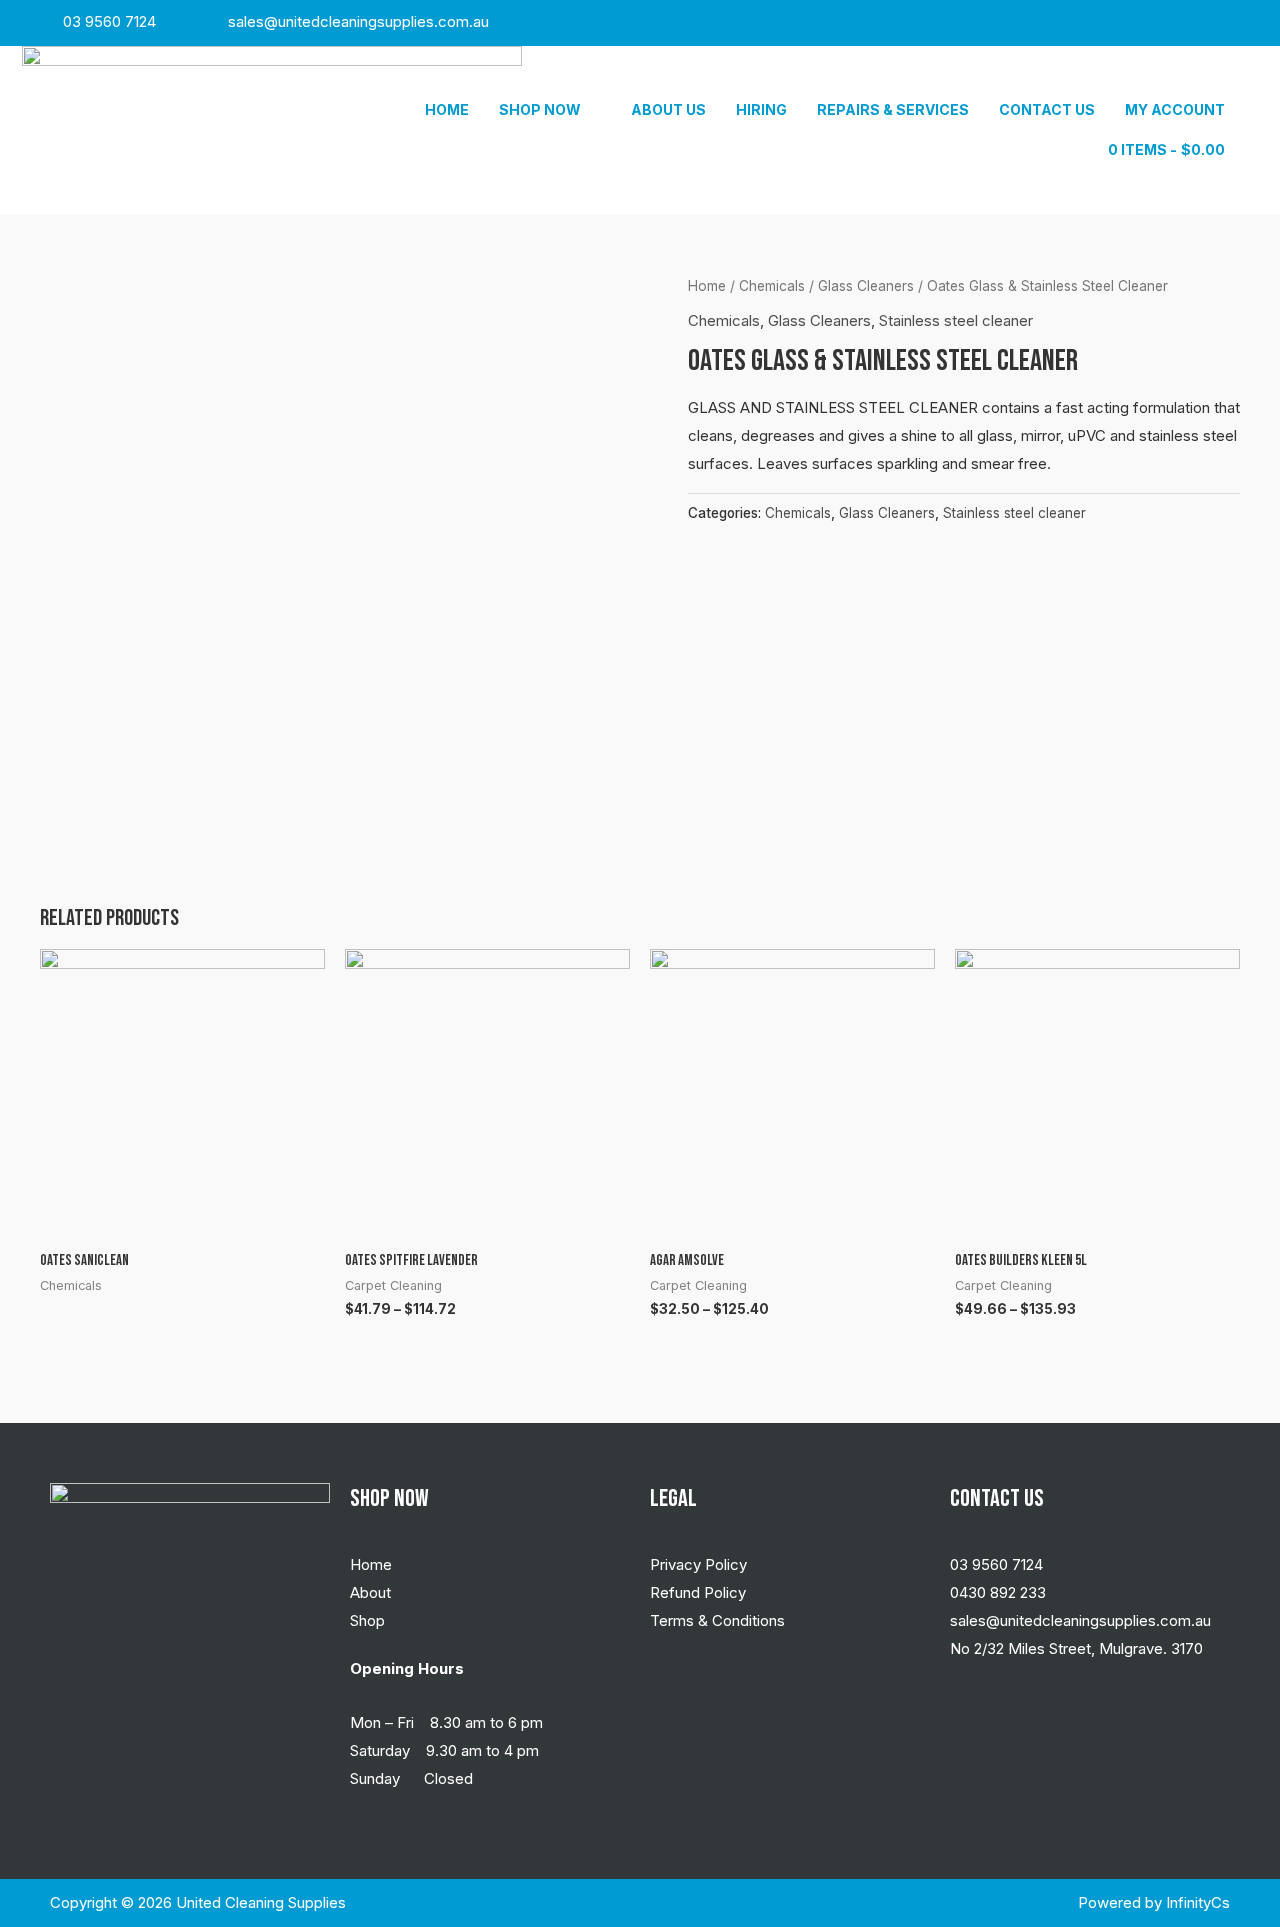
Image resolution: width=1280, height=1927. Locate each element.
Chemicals (772, 286)
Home (447, 109)
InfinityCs (1198, 1902)
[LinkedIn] (1219, 23)
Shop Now (540, 109)
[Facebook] (1139, 23)
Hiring (761, 109)
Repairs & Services (893, 109)
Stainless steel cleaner (956, 320)
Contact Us (1047, 109)
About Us (668, 109)
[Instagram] (1179, 23)
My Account (1175, 109)
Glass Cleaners (866, 286)
